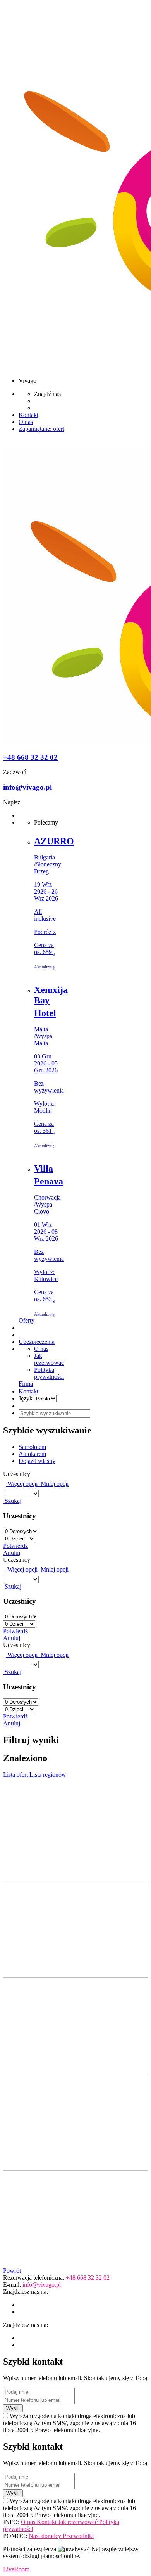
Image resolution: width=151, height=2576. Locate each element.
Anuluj (12, 1553)
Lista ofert (16, 1775)
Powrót (12, 2271)
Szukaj (12, 1501)
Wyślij (13, 2408)
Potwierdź (15, 1546)
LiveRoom (16, 2569)
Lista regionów (48, 1775)
